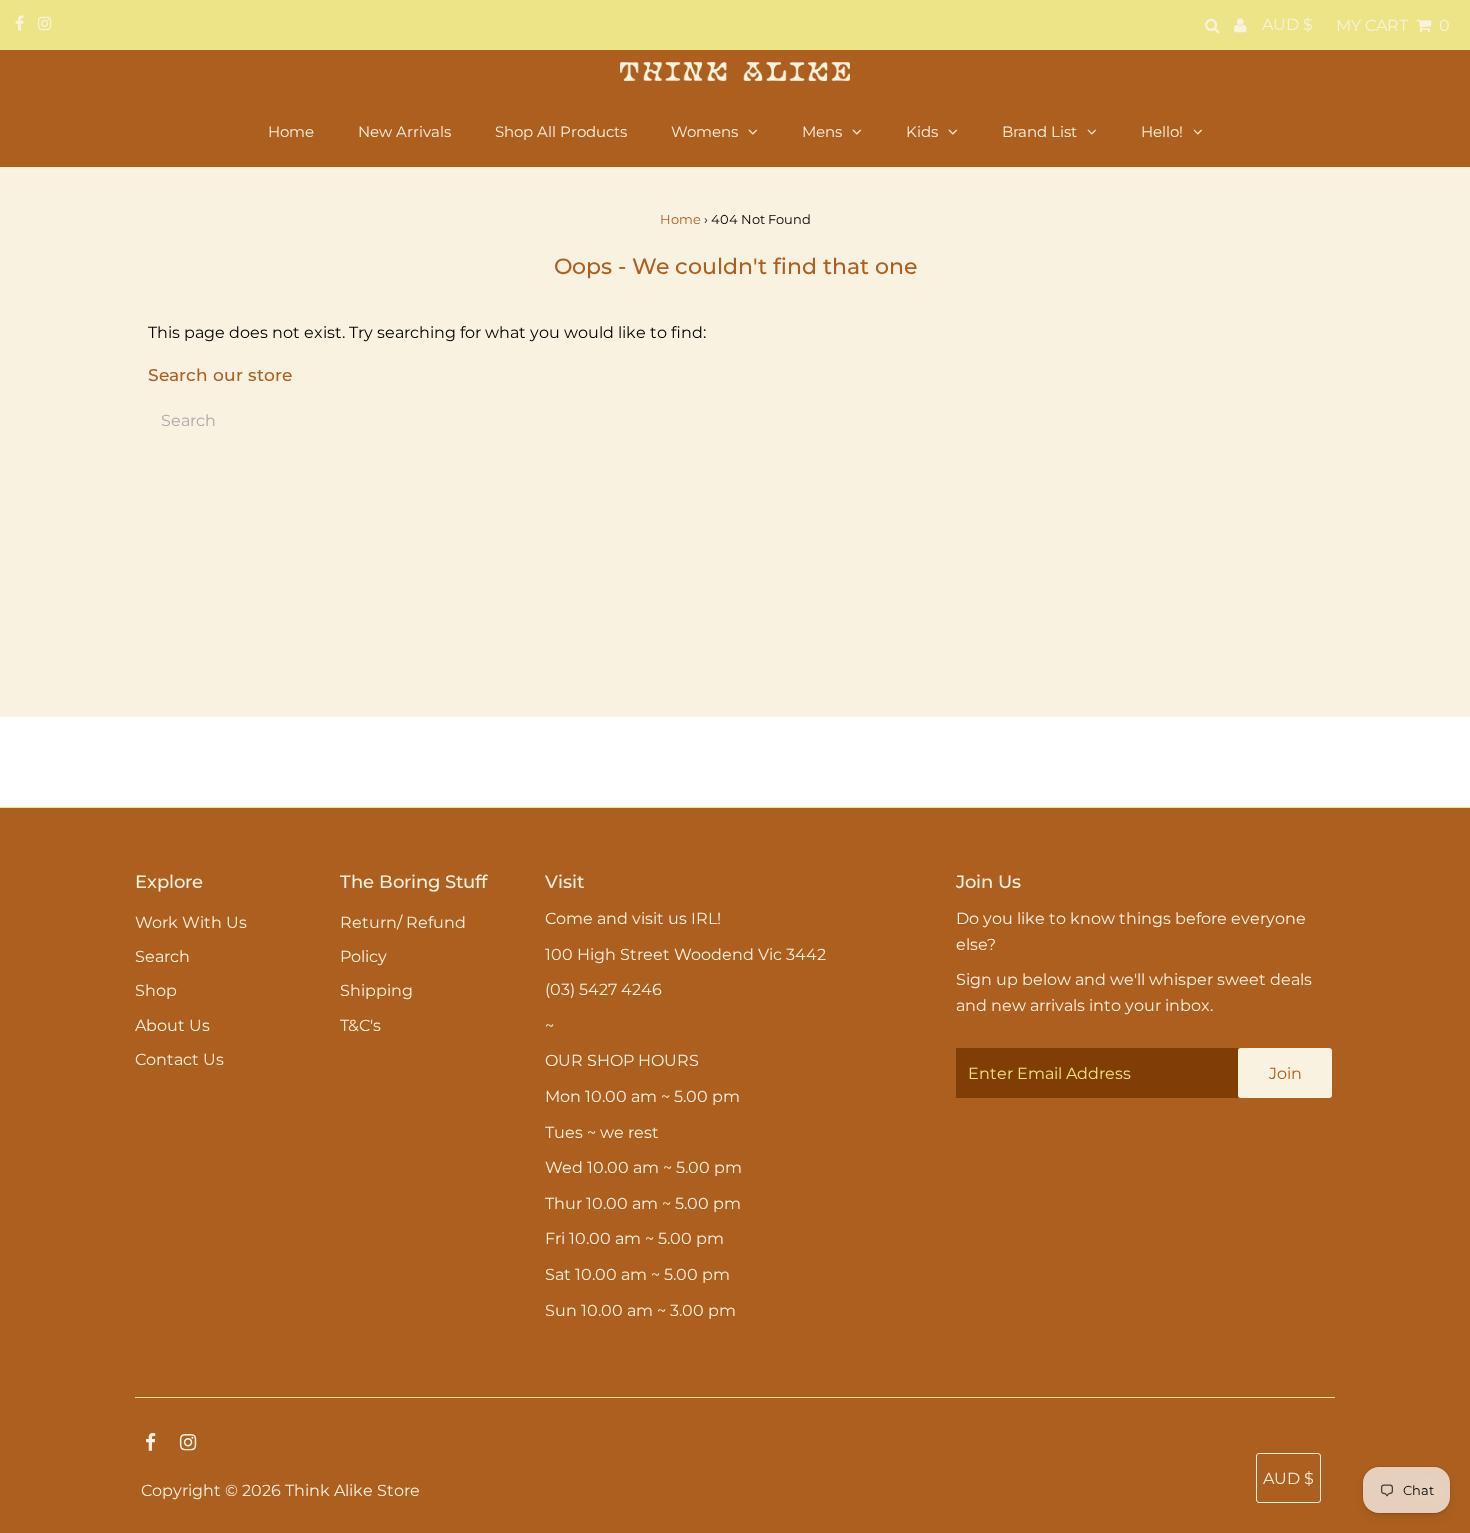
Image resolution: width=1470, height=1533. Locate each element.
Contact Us (179, 1059)
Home (680, 219)
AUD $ (1287, 24)
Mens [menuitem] (822, 131)
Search (162, 956)
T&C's (360, 1025)
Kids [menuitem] (922, 131)
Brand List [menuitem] (1039, 131)
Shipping (376, 990)
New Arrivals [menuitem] (404, 131)
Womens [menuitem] (704, 131)
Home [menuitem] (291, 131)
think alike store (352, 1490)
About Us (172, 1025)
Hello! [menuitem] (1162, 131)
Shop (156, 990)
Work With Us (191, 922)
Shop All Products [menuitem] (561, 131)
